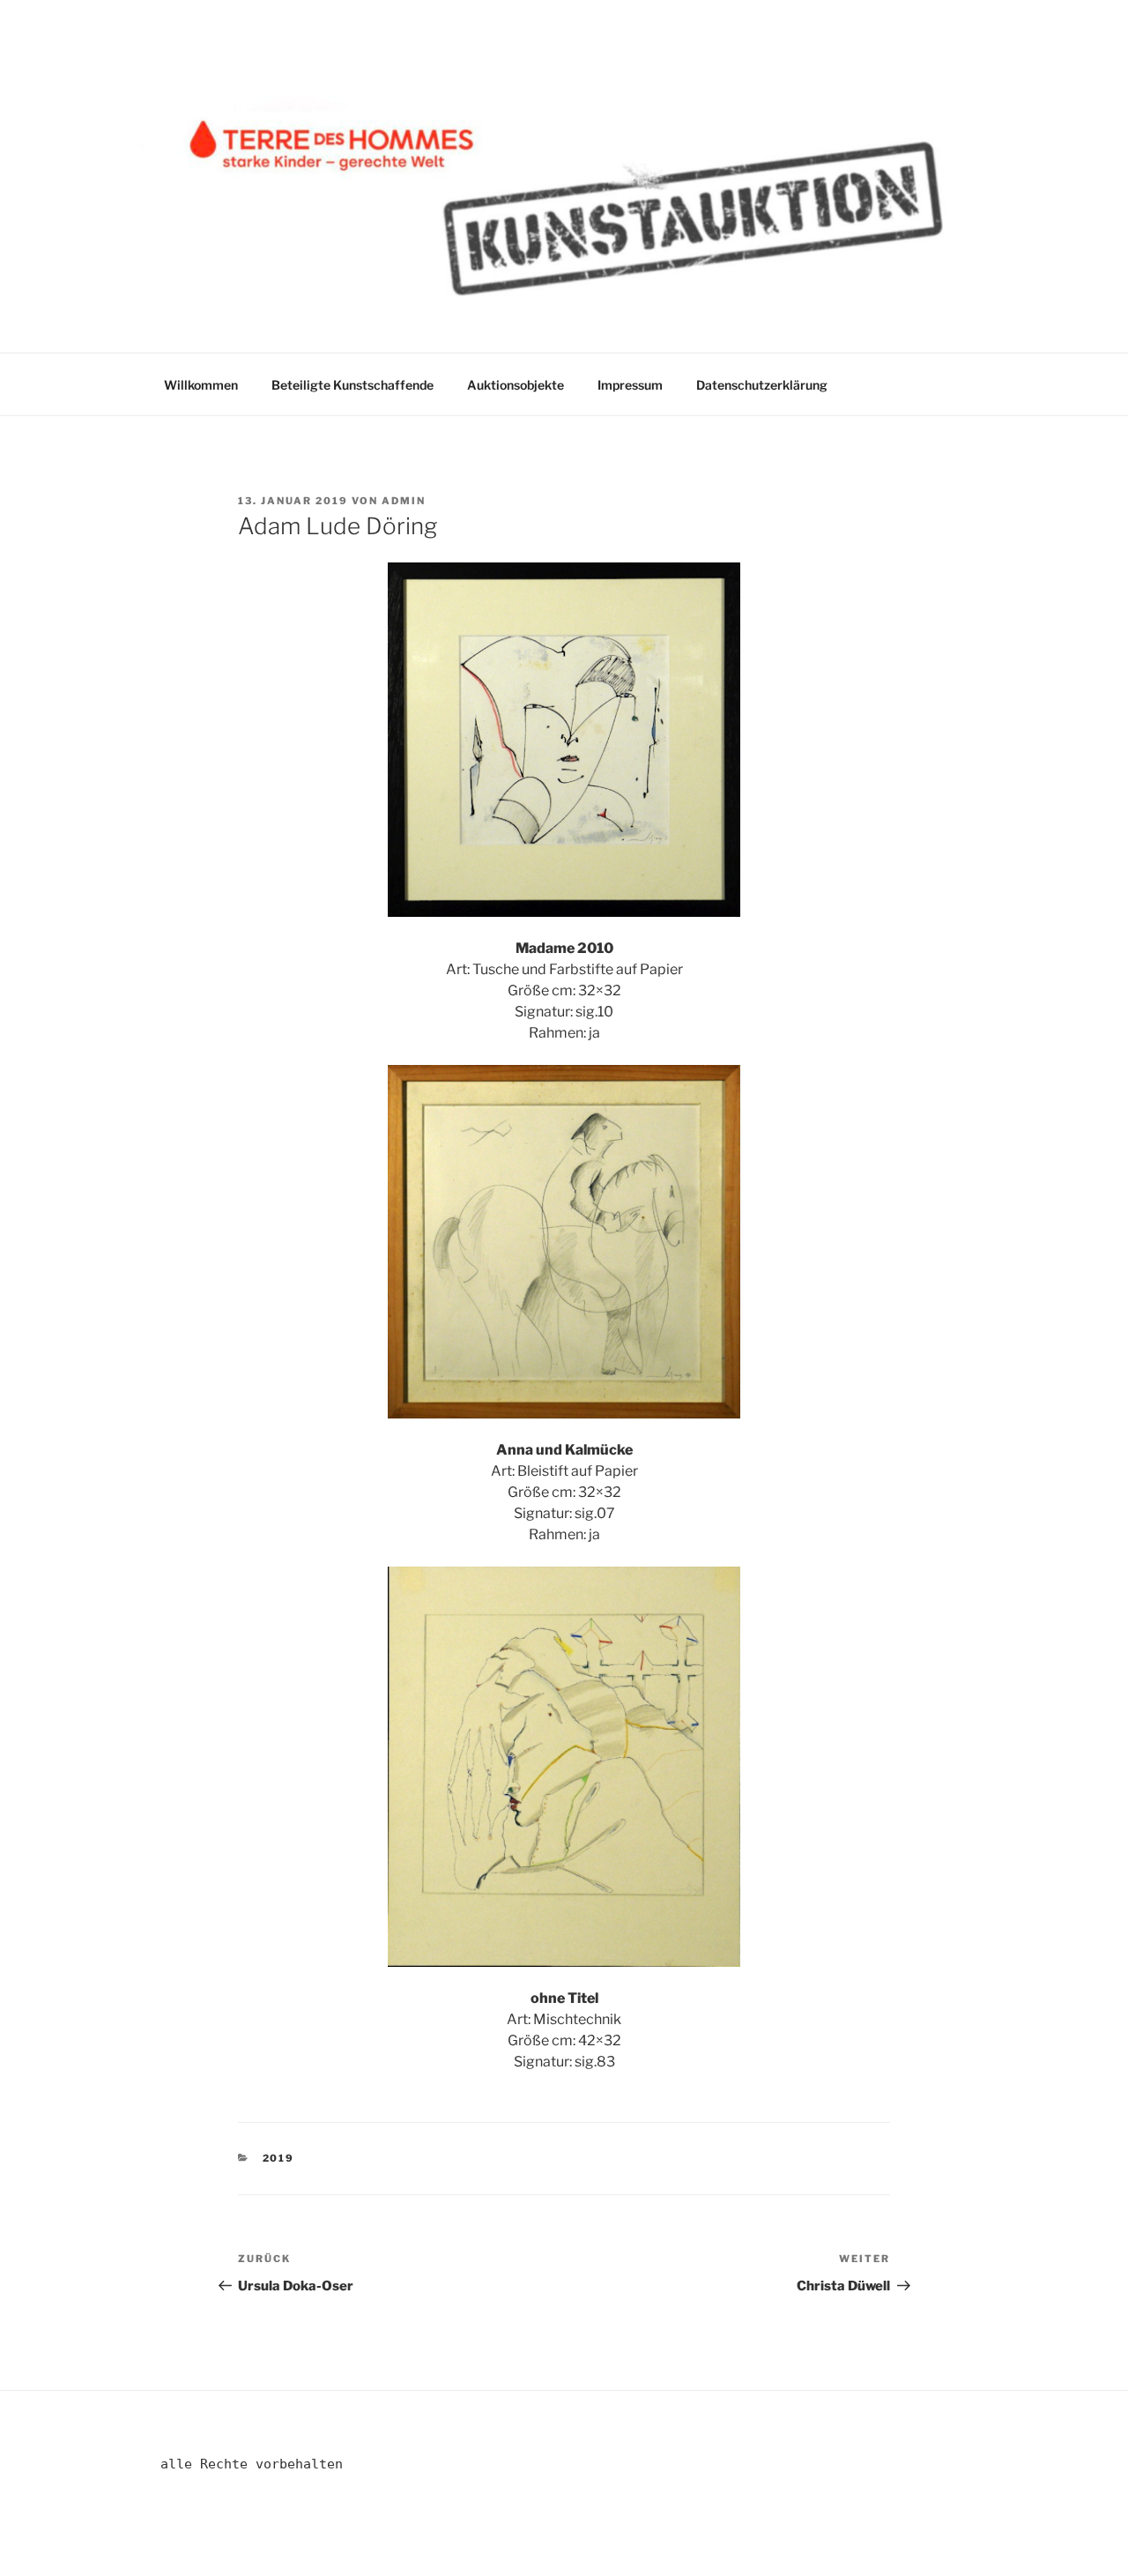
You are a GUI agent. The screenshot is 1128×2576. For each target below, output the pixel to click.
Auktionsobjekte (516, 385)
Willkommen (201, 385)
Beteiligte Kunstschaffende (352, 385)
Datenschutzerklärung (762, 385)
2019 (279, 2158)
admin (404, 501)
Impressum (630, 385)
